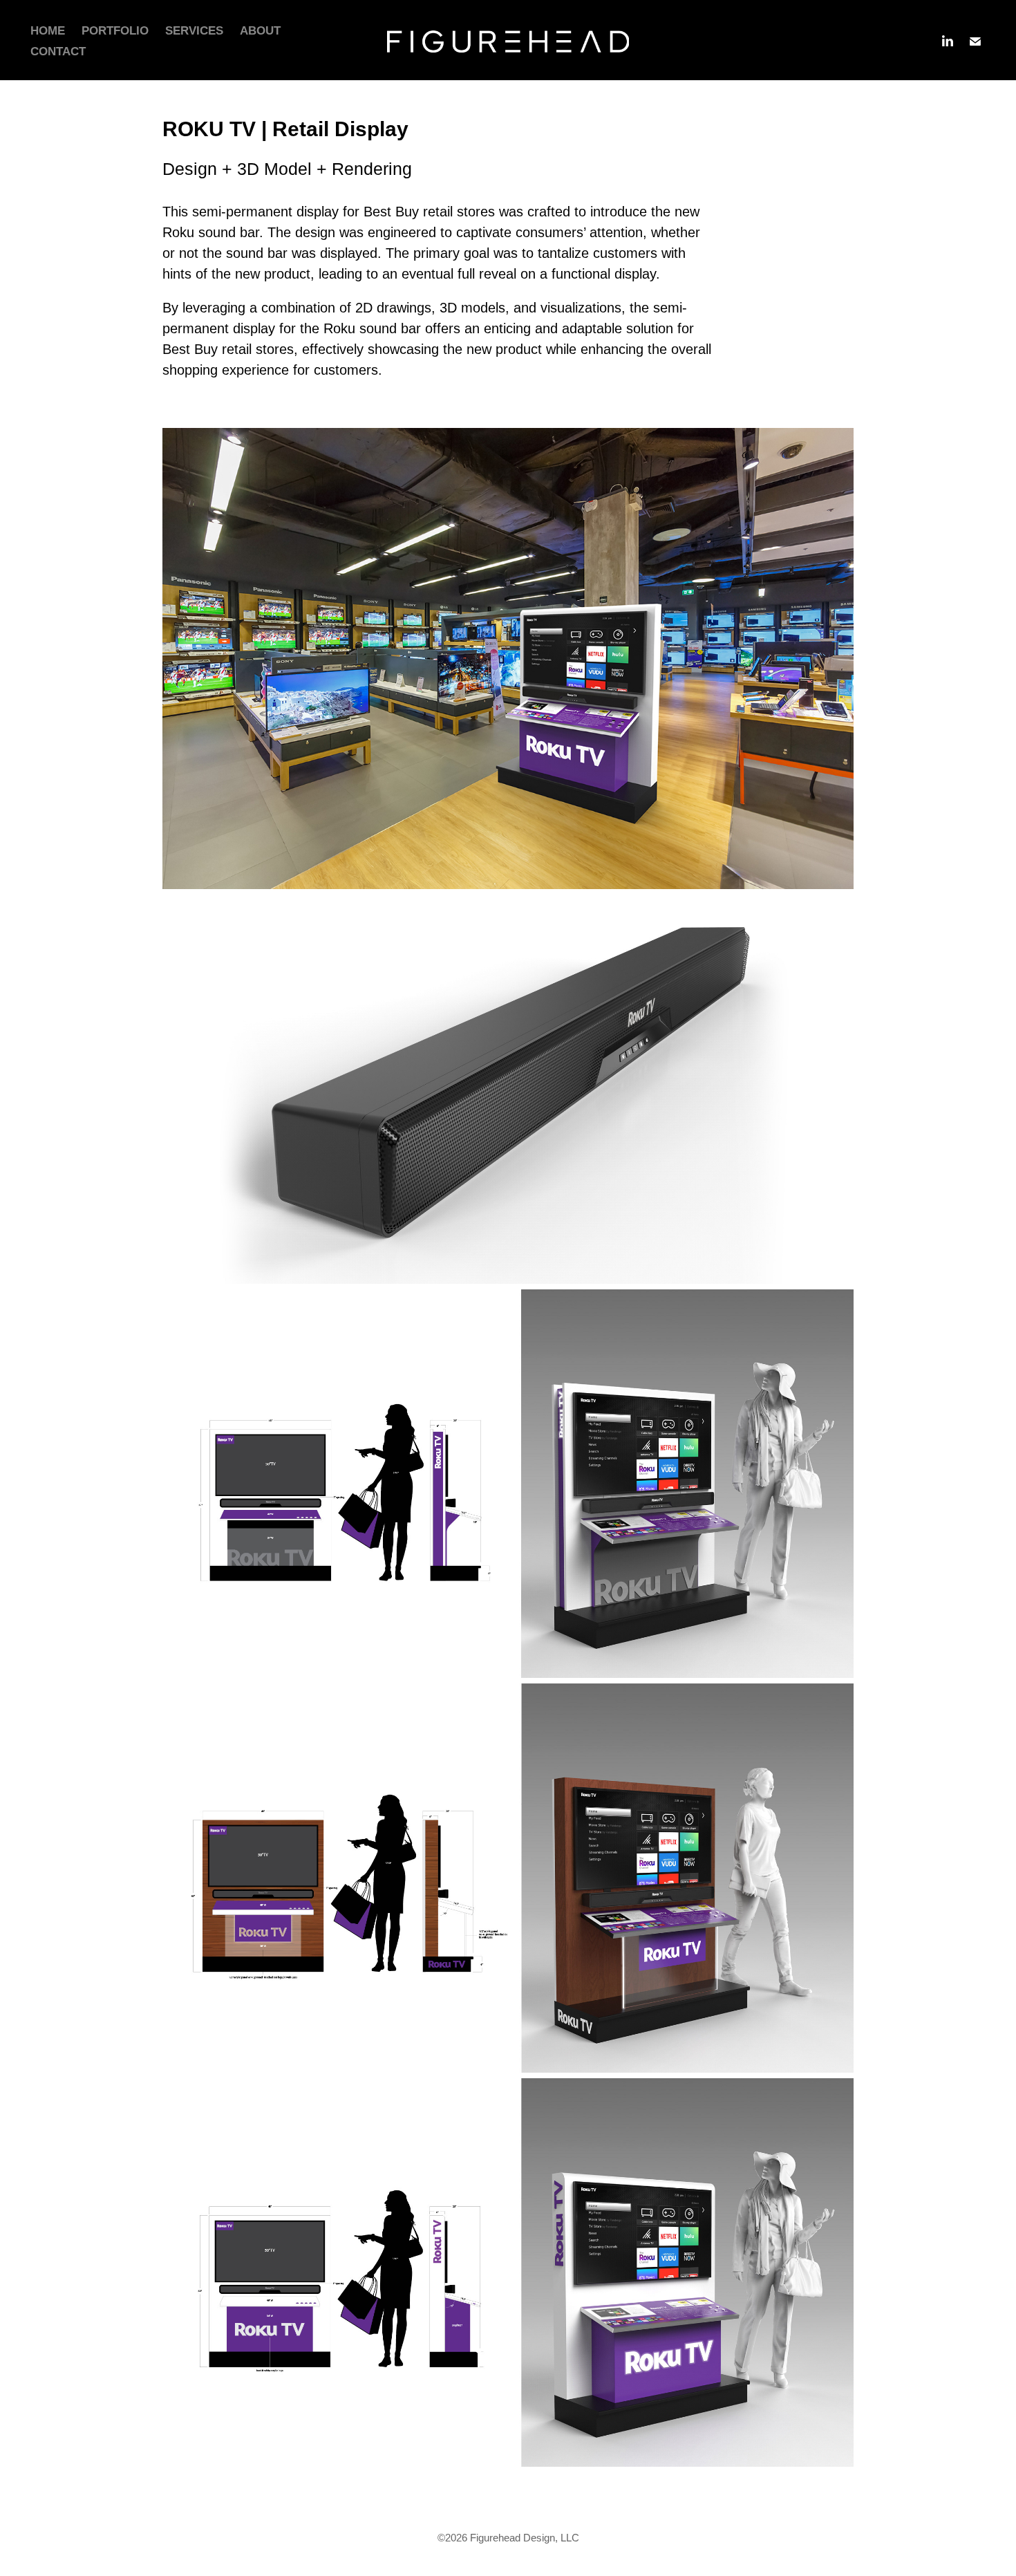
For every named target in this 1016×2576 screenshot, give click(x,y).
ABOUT (260, 31)
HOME (48, 31)
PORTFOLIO (115, 31)
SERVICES (194, 31)
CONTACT (58, 52)
